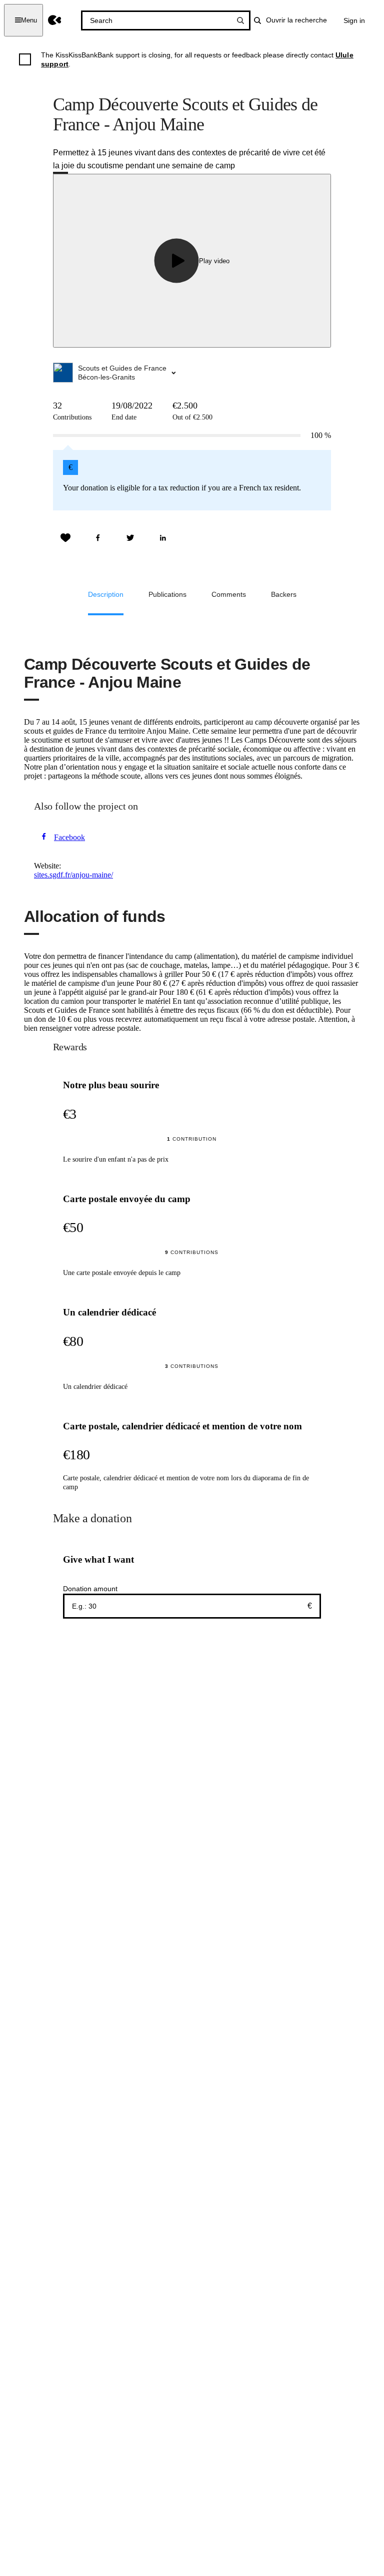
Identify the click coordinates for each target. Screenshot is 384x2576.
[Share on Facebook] (98, 538)
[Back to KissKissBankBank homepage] (55, 20)
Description (106, 594)
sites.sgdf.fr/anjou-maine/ (73, 875)
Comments (229, 594)
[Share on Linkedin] (163, 538)
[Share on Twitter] (130, 538)
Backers (284, 594)
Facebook (69, 837)
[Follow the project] (65, 538)
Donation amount (90, 1589)
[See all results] (240, 20)
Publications (167, 594)
